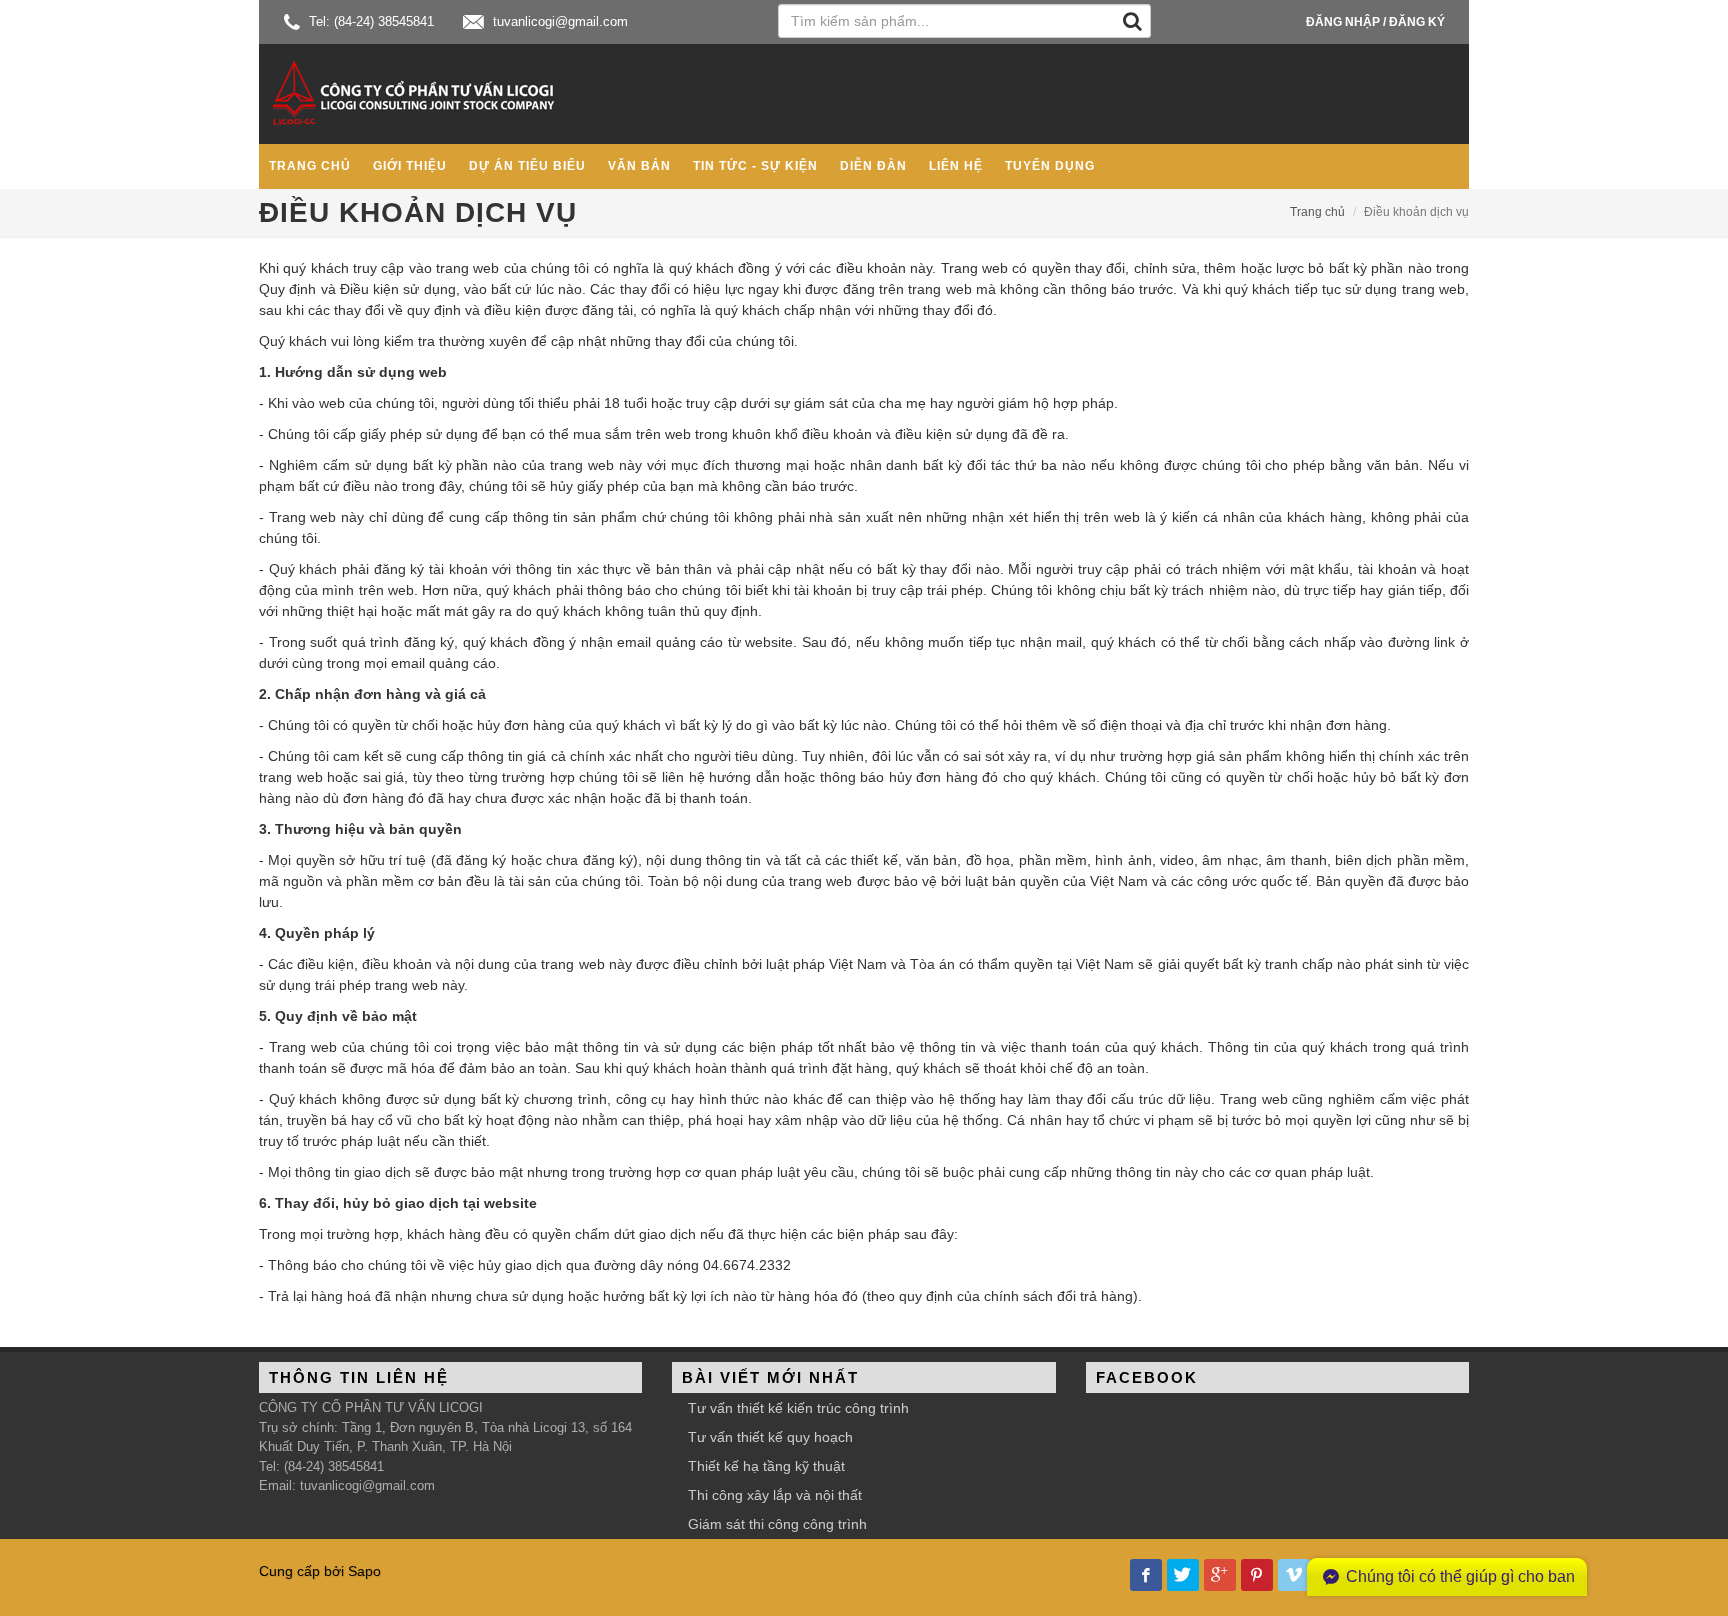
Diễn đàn (873, 166)
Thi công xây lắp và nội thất (775, 1495)
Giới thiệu (410, 166)
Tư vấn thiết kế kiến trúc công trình (798, 1408)
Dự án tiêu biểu (527, 166)
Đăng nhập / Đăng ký (1375, 22)
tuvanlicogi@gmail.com (558, 21)
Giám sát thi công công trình (777, 1524)
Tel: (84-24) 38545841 (369, 21)
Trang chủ (310, 166)
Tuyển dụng (1050, 166)
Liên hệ (956, 166)
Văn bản (639, 166)
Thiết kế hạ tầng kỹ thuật (766, 1466)
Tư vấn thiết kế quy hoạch (770, 1437)
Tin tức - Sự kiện (755, 166)
